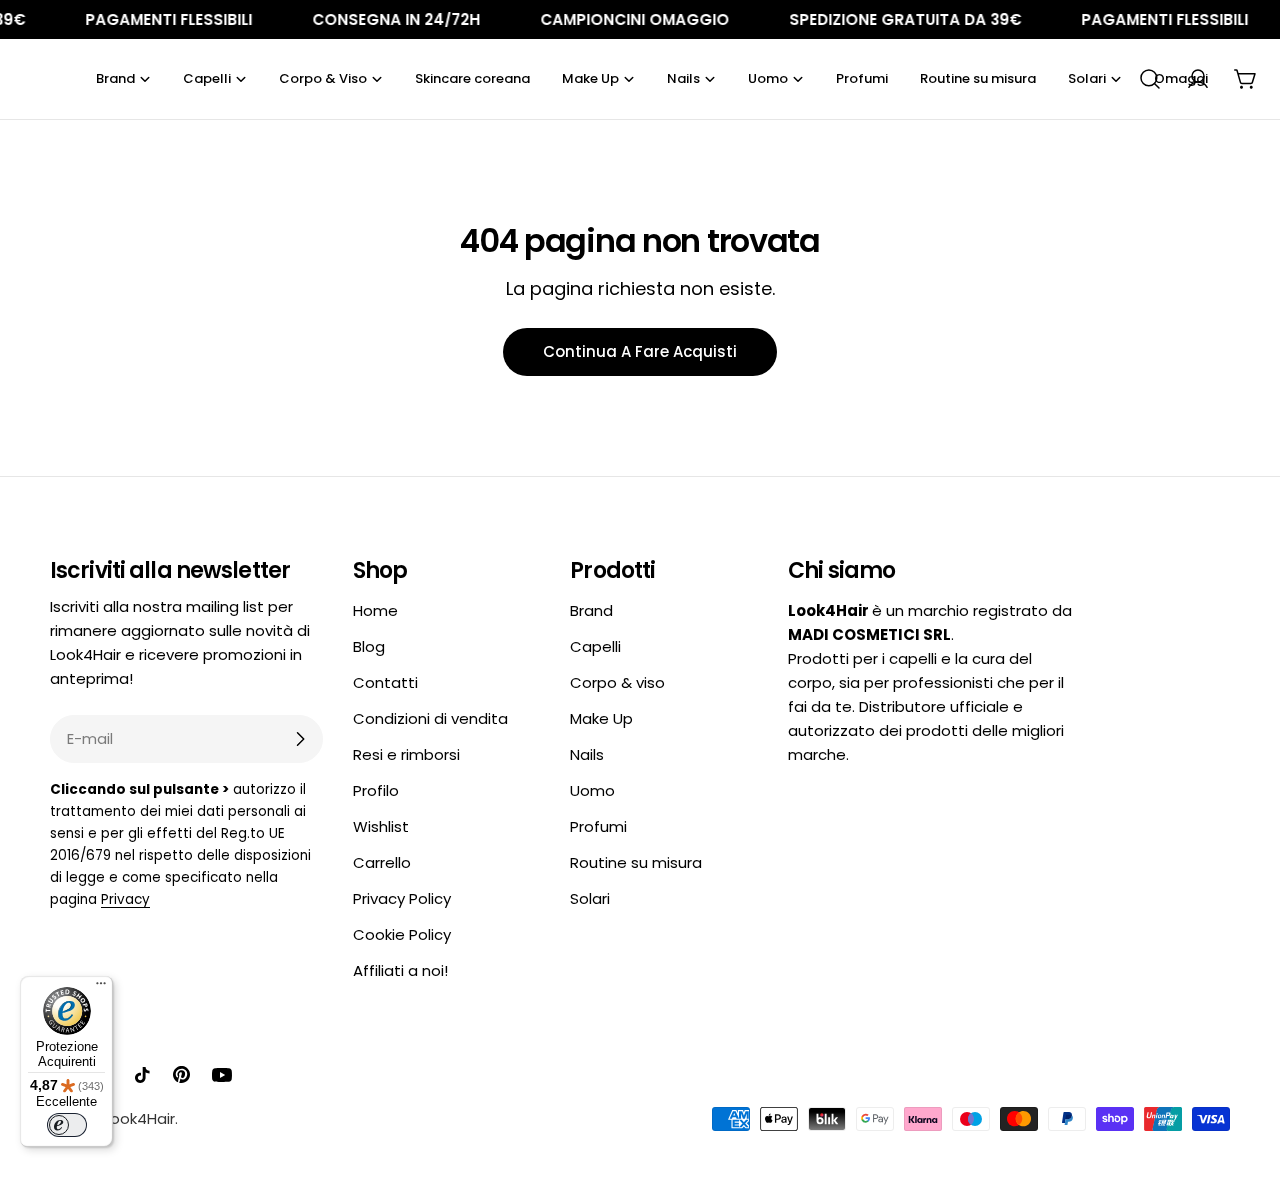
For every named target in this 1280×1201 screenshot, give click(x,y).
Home (375, 610)
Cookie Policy (402, 934)
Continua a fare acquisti (640, 351)
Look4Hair (139, 1118)
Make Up (601, 718)
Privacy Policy (402, 898)
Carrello (382, 862)
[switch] (67, 1125)
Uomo (592, 790)
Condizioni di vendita (430, 718)
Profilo (376, 790)
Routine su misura (636, 862)
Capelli (595, 646)
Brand (591, 610)
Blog (369, 646)
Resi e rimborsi (406, 754)
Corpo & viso (617, 682)
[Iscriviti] (300, 739)
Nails (587, 754)
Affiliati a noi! (400, 970)
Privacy (125, 899)
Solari (590, 898)
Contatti (385, 682)
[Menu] (101, 988)
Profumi (598, 826)
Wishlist (381, 826)
